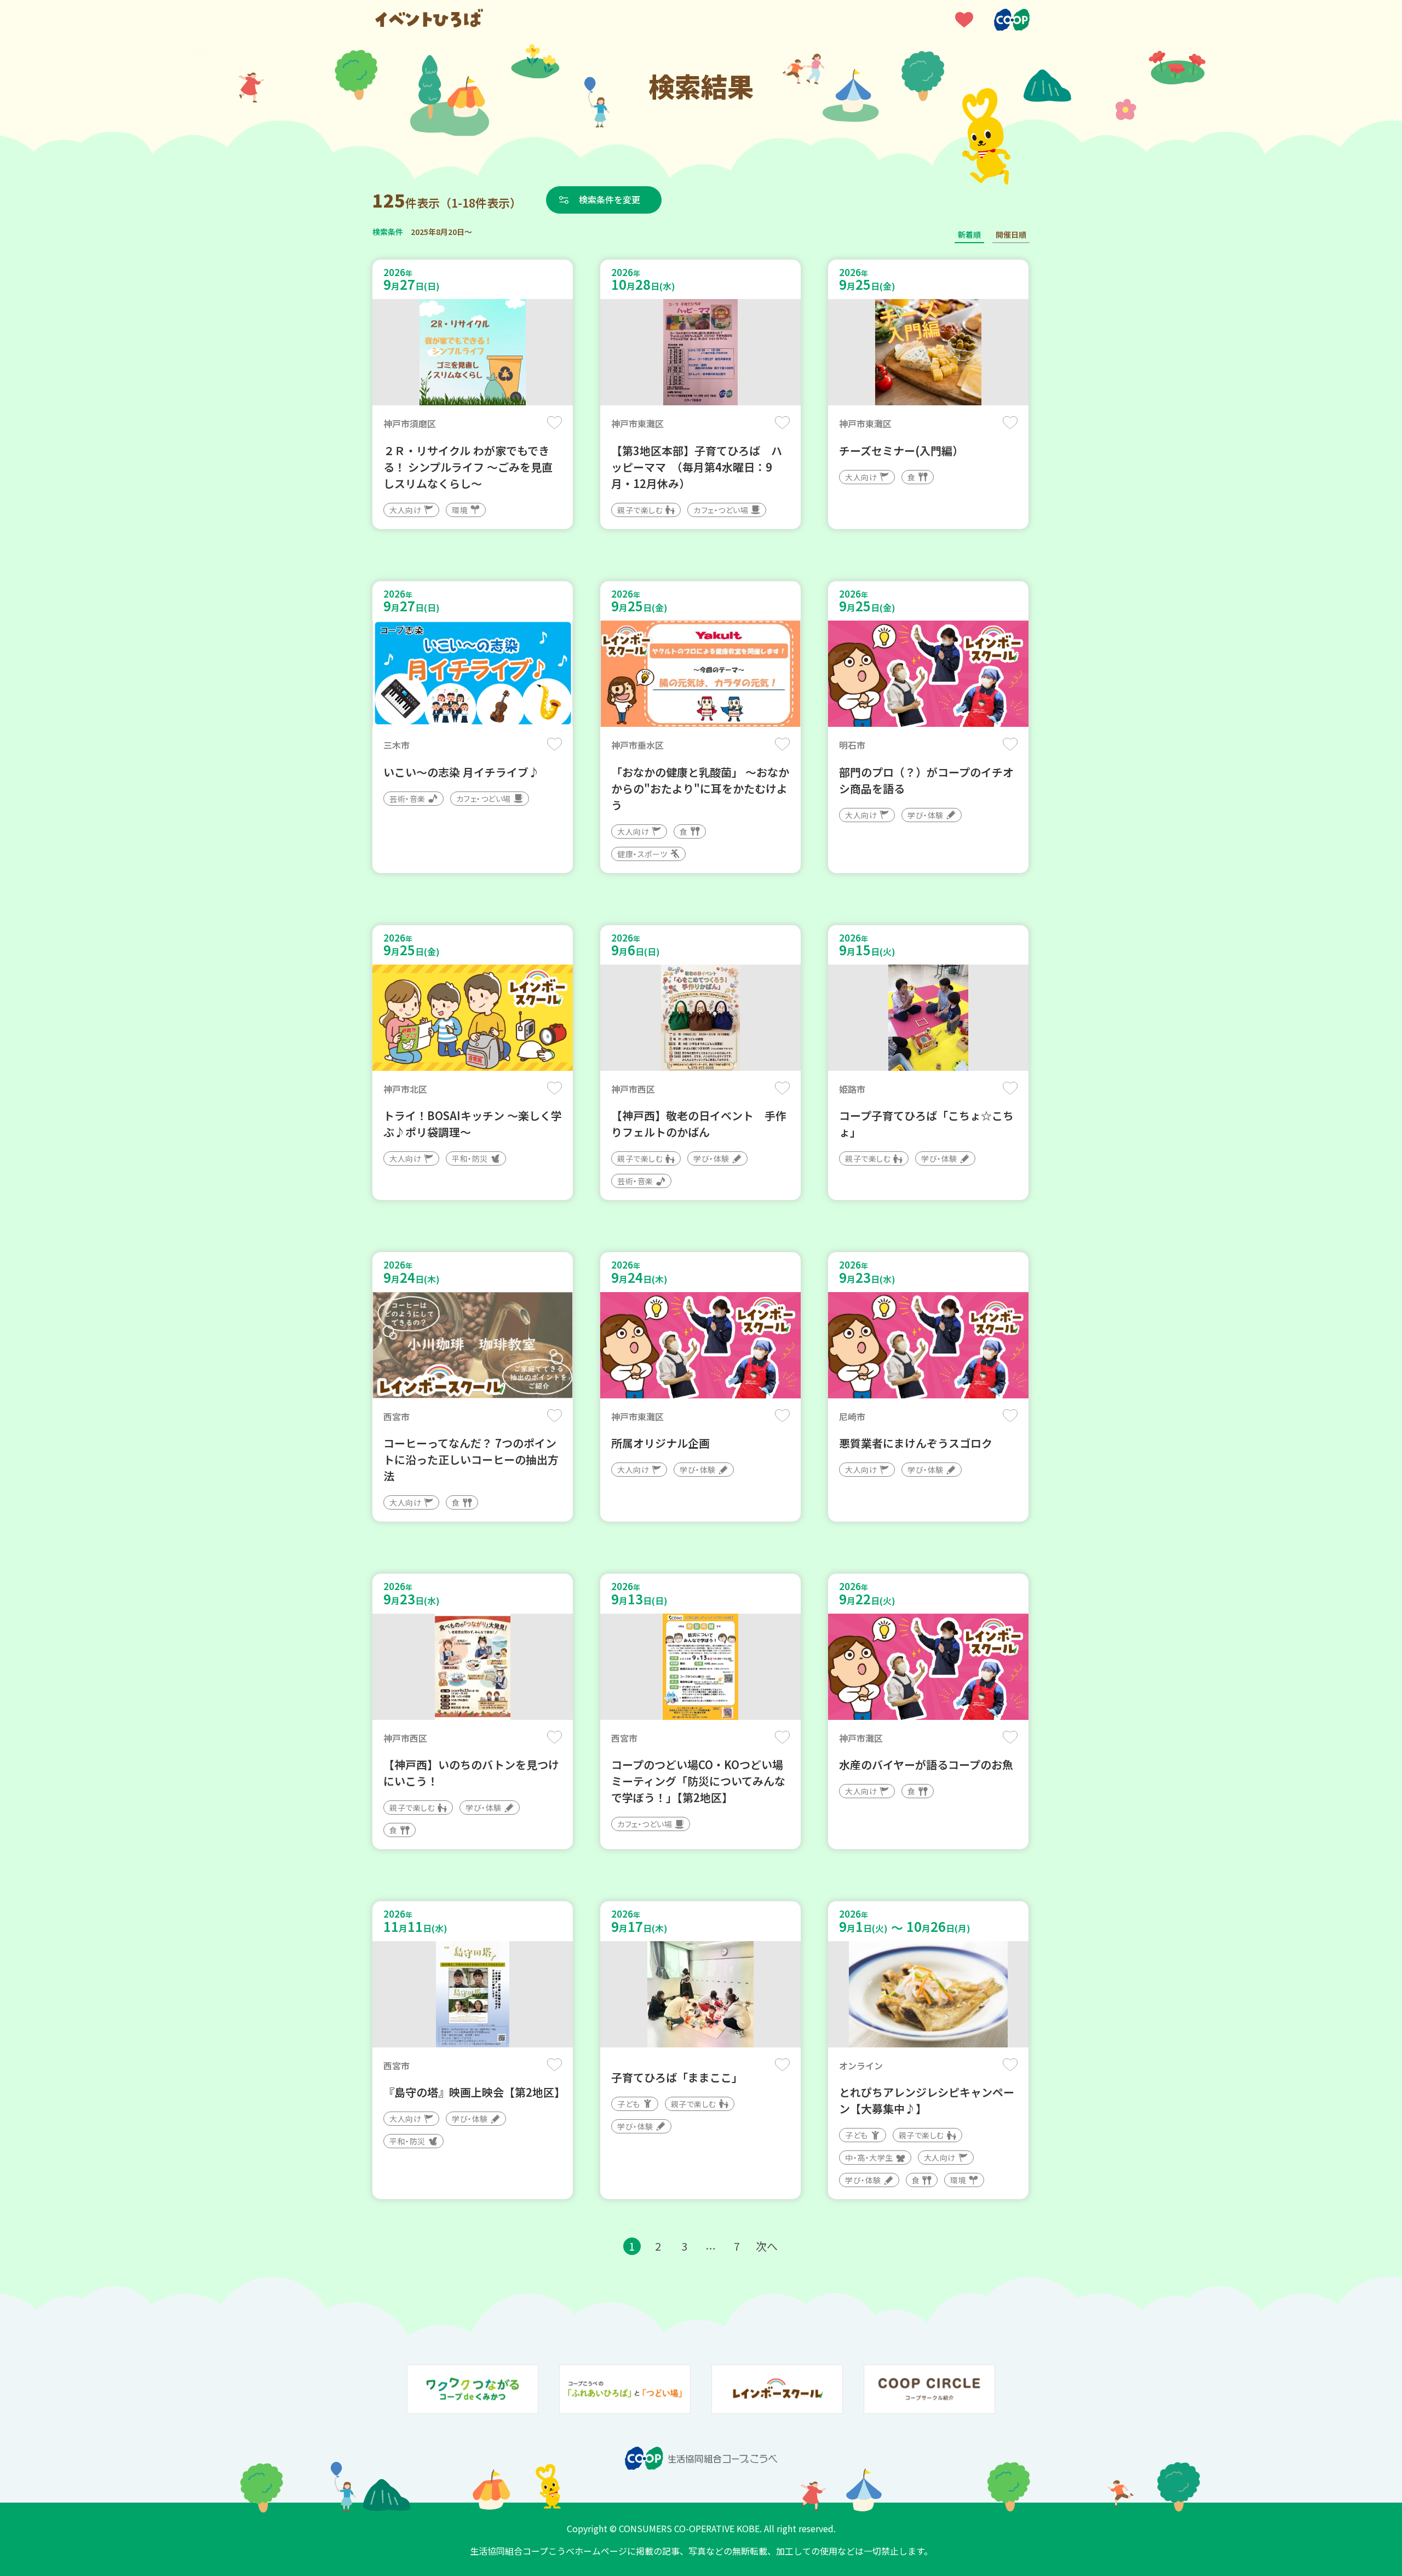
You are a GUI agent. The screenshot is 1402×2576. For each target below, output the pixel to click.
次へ (767, 2246)
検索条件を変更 (610, 199)
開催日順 (1011, 234)
